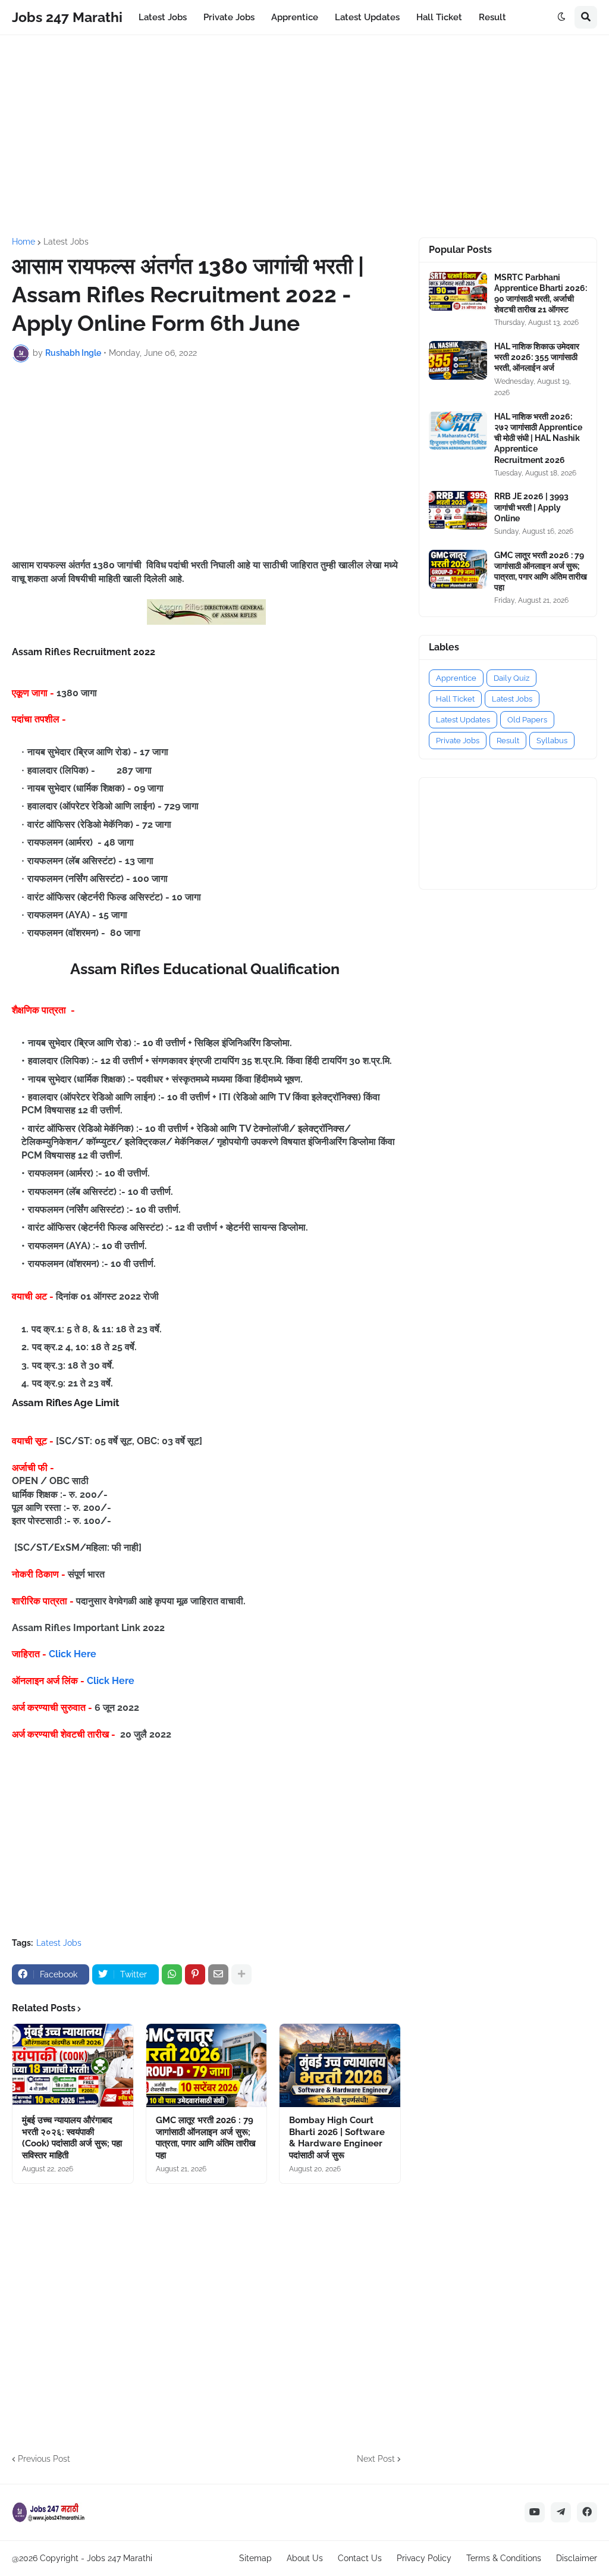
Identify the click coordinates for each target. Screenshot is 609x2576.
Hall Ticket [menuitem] (439, 17)
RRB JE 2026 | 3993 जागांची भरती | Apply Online (531, 507)
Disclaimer (577, 2558)
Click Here (73, 1654)
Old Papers (527, 720)
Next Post (376, 2459)
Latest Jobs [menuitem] (163, 17)
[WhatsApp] (172, 1974)
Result (508, 741)
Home (23, 242)
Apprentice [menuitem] (295, 17)
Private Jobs (458, 741)
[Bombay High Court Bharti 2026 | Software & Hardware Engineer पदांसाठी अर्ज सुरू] (340, 2065)
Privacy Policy (424, 2558)
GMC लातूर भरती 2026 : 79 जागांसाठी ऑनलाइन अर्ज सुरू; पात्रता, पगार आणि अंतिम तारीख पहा (206, 2138)
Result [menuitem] (492, 17)
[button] (561, 17)
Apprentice (456, 678)
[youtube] (535, 2512)
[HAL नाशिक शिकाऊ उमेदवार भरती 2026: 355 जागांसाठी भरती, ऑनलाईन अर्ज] (458, 360)
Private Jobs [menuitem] (229, 17)
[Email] (218, 1974)
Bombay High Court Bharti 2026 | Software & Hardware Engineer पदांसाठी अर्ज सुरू (337, 2138)
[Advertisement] (304, 136)
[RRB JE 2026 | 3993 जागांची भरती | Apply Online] (458, 510)
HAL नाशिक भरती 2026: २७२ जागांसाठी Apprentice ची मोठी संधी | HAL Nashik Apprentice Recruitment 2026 (538, 438)
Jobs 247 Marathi (67, 17)
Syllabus (552, 741)
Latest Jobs (66, 242)
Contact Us (360, 2558)
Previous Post (44, 2459)
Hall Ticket (455, 699)
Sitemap (255, 2558)
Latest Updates (463, 720)
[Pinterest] (195, 1974)
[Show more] (241, 1974)
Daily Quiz (511, 678)
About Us (305, 2558)
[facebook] (587, 2512)
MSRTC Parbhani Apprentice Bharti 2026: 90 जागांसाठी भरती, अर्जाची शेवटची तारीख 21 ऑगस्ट (541, 294)
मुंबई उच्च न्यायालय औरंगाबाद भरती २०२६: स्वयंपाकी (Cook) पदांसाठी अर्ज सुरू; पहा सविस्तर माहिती (72, 2138)
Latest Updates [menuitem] (367, 17)
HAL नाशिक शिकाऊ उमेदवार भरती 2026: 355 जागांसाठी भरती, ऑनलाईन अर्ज (537, 357)
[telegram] (561, 2512)
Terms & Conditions (504, 2558)
